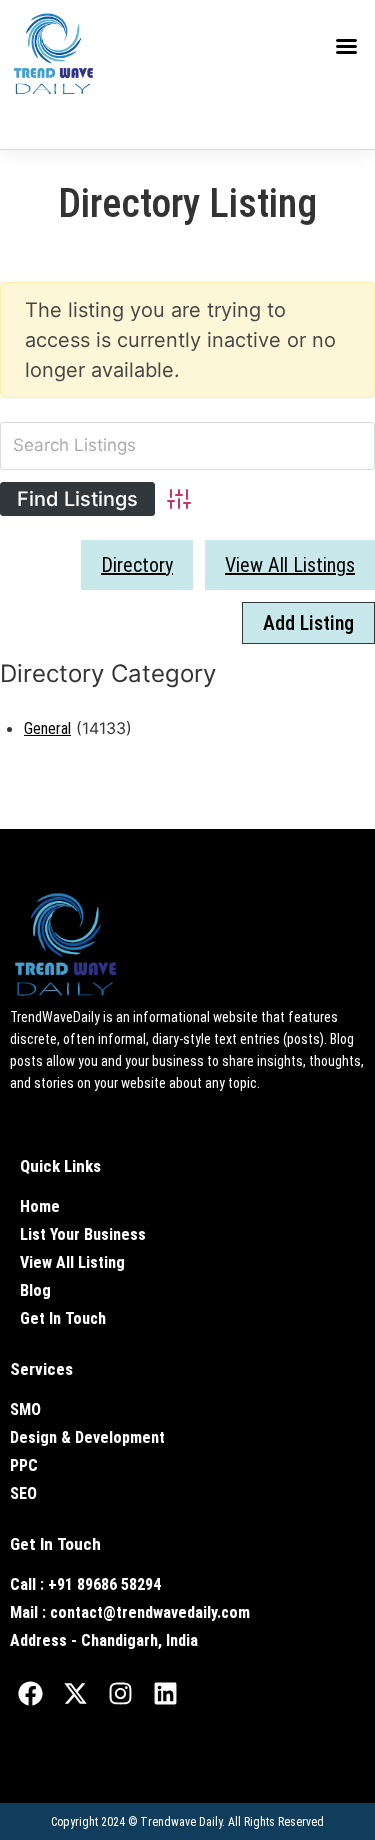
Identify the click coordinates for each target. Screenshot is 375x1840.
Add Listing (308, 623)
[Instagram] (120, 1693)
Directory (137, 565)
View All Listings (290, 565)
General (47, 728)
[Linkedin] (165, 1693)
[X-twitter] (75, 1693)
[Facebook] (30, 1693)
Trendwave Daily (181, 1822)
